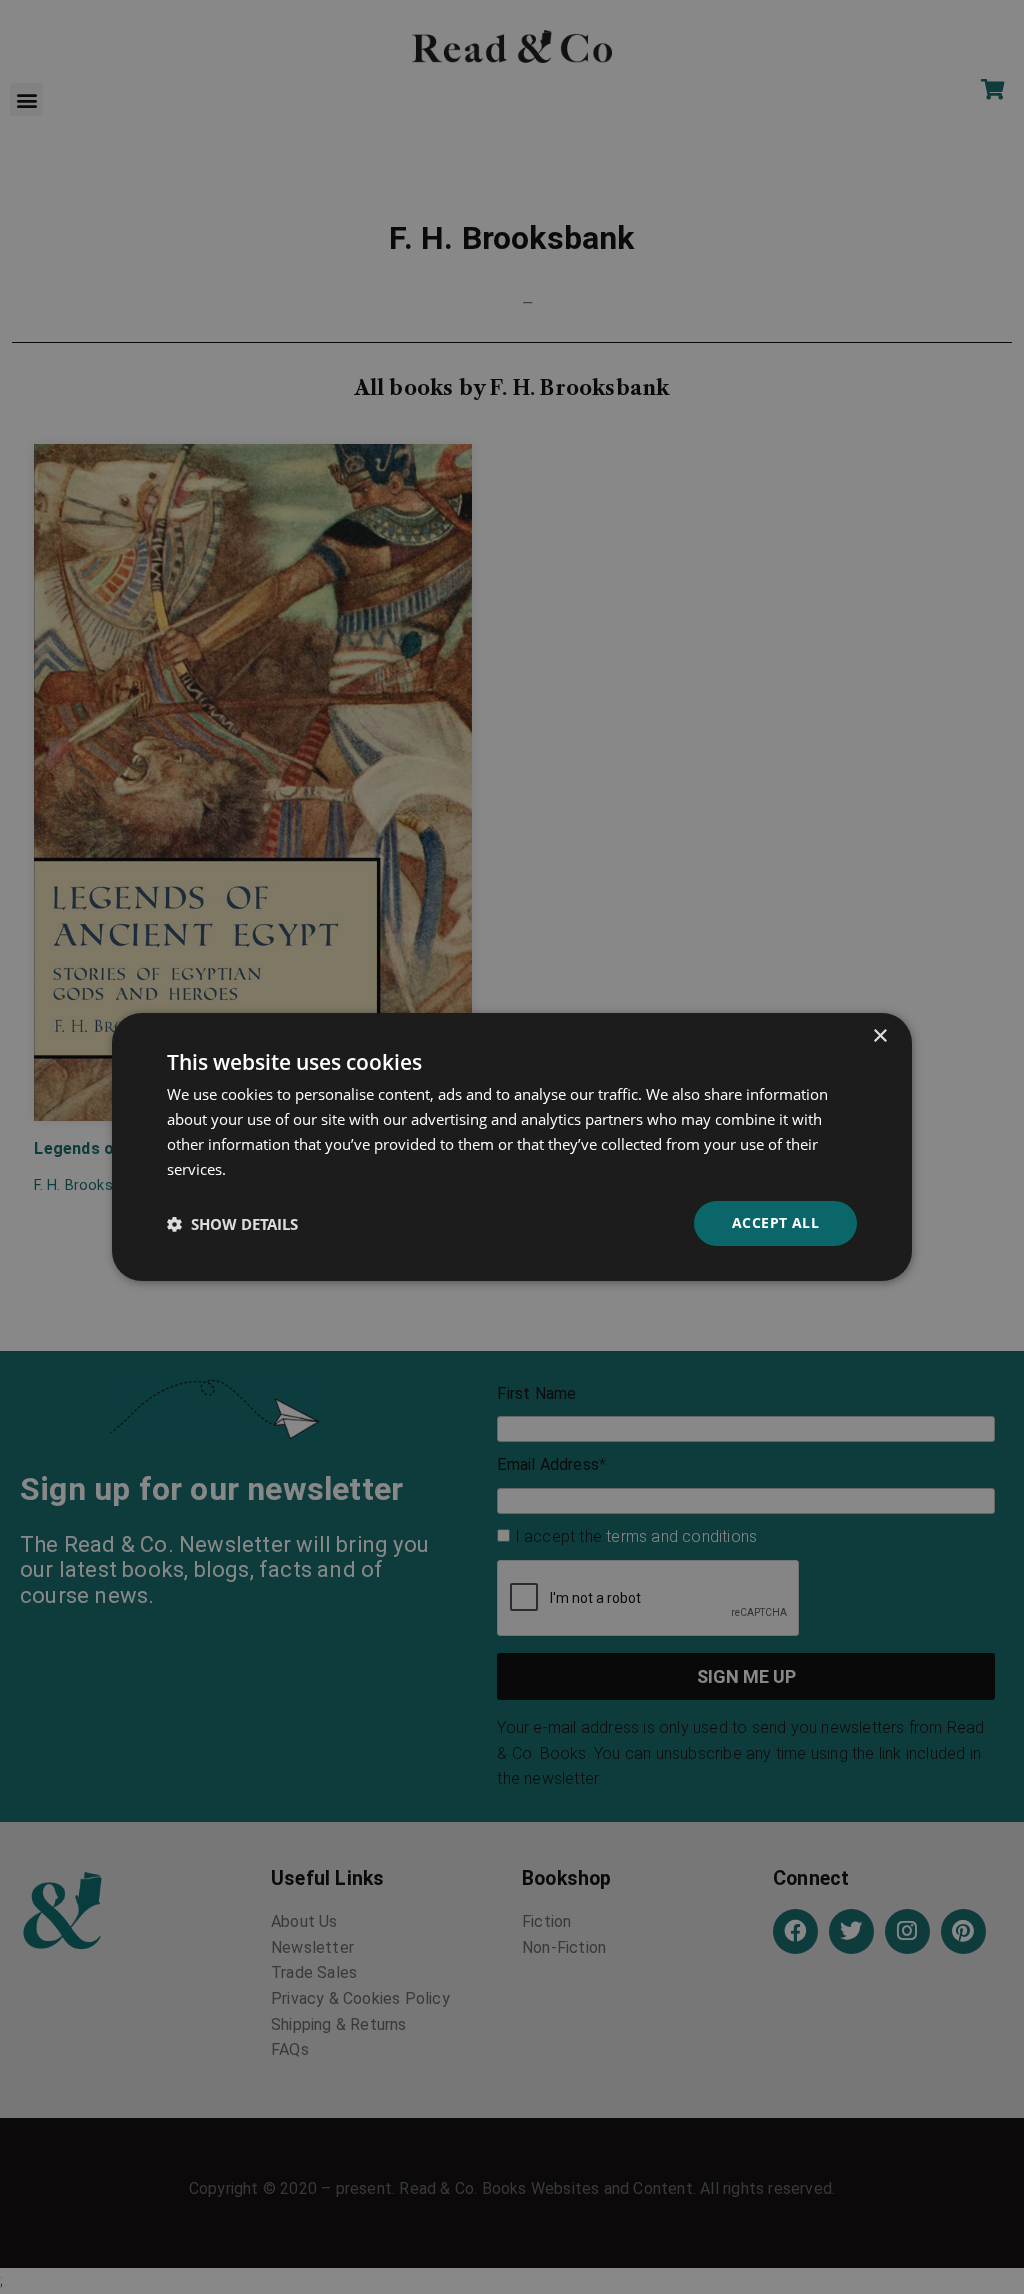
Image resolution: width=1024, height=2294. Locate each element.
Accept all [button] (775, 1222)
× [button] (879, 1036)
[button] (232, 1224)
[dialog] (512, 1147)
